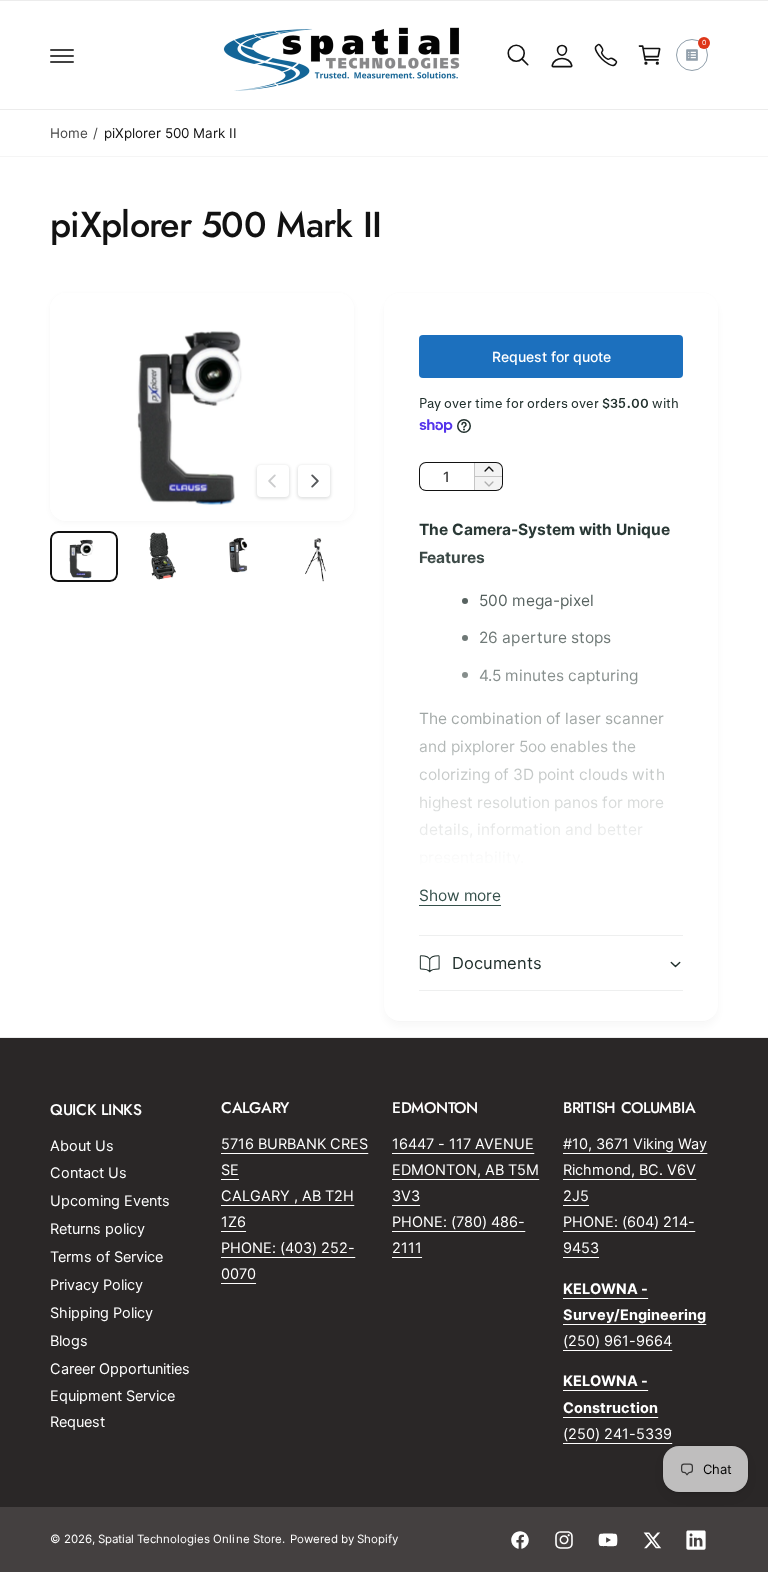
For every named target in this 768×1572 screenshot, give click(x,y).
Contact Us (88, 1173)
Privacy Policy (96, 1285)
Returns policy (97, 1229)
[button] (62, 55)
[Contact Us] (606, 55)
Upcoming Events (110, 1201)
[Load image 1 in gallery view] (84, 556)
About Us (82, 1146)
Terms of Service (106, 1257)
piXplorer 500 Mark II (170, 133)
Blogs (69, 1341)
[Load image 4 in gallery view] (318, 556)
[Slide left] (273, 481)
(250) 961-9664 (617, 1341)
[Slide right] (314, 481)
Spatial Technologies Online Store (190, 1539)
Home (69, 133)
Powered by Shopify (344, 1539)
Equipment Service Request (112, 1409)
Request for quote (551, 356)
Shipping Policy (101, 1313)
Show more (460, 895)
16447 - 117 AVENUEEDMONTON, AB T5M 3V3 (465, 1170)
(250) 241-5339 (617, 1434)
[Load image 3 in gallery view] (240, 556)
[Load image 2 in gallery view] (162, 556)
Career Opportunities (120, 1369)
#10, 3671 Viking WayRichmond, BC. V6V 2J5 (635, 1170)
